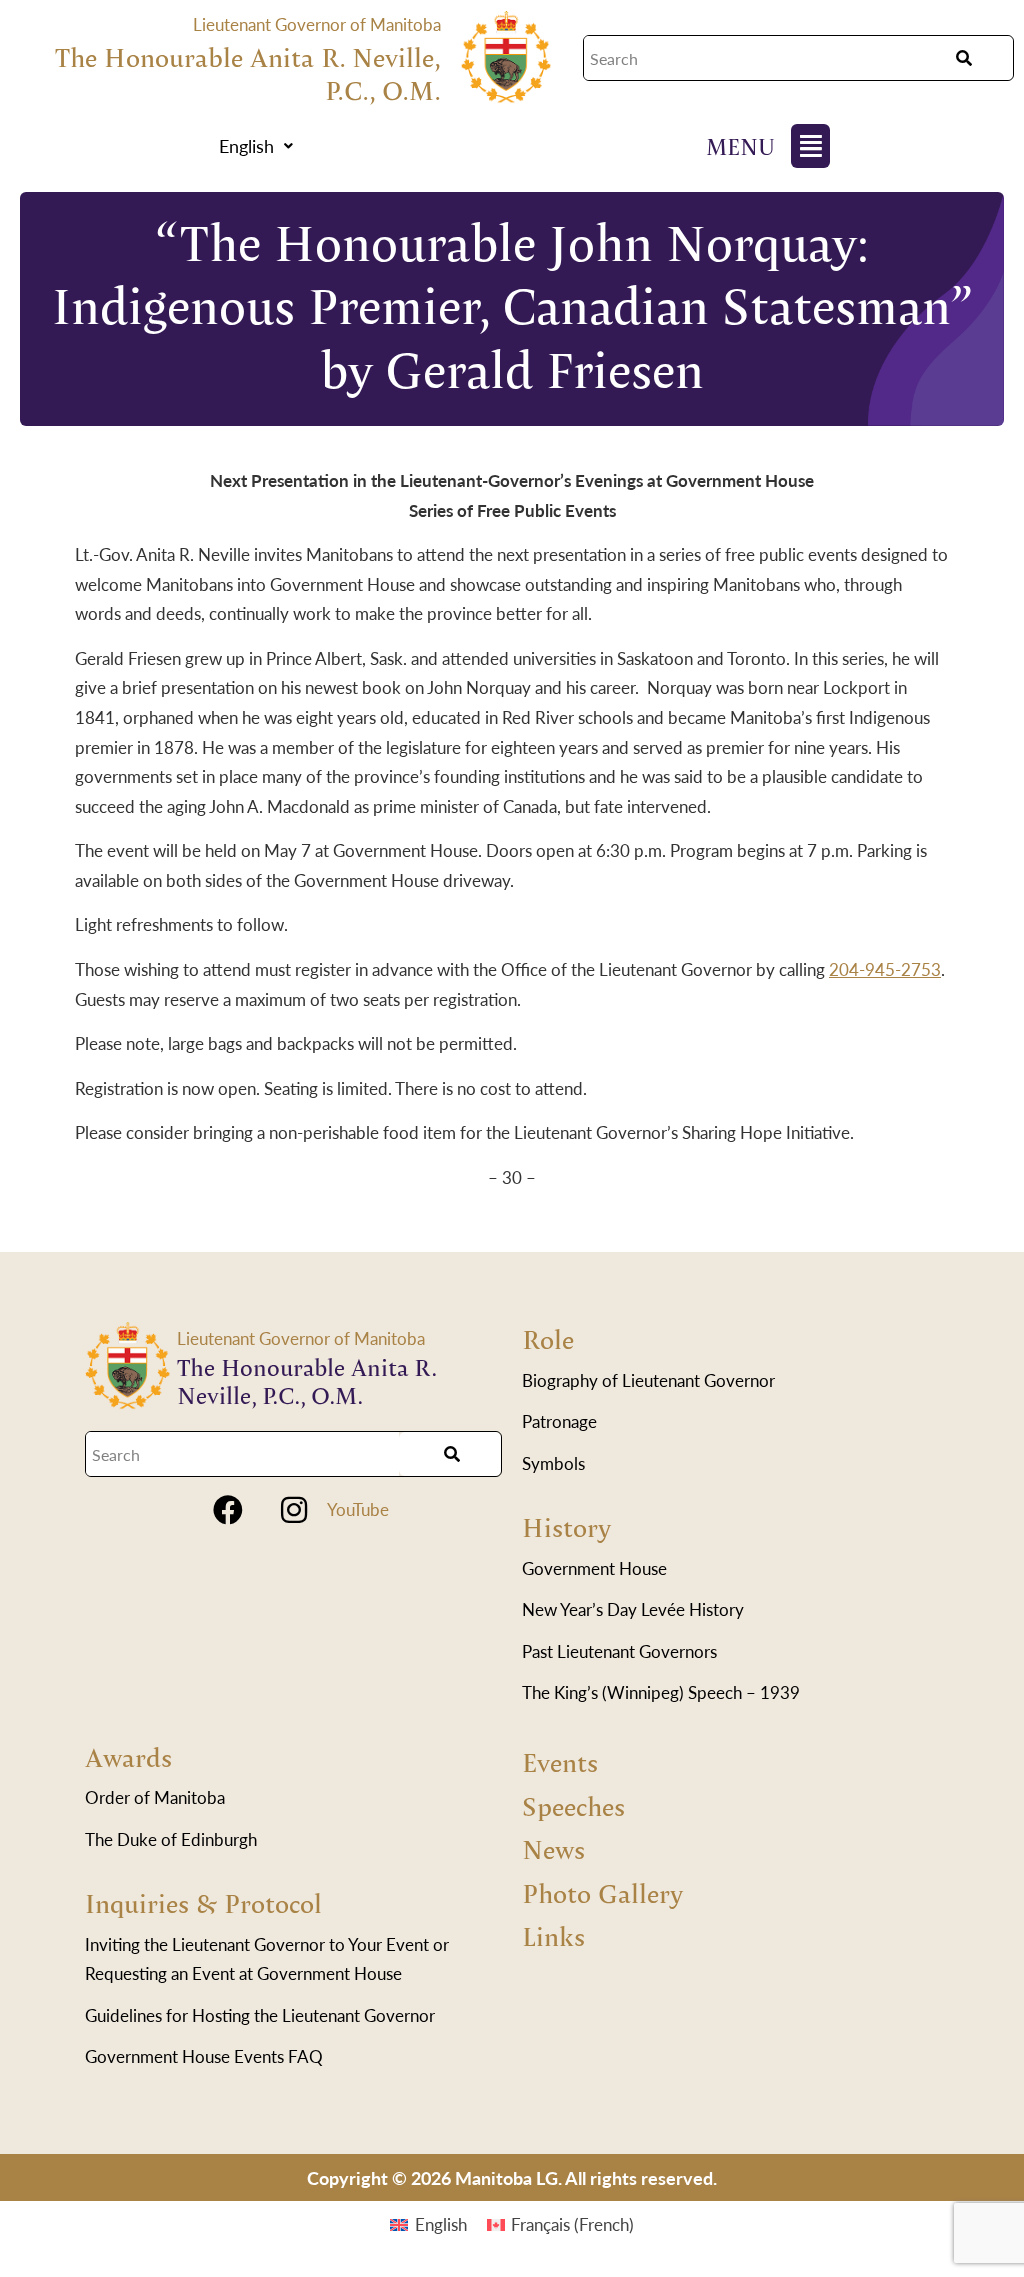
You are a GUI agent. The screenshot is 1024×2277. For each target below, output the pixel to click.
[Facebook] (228, 1510)
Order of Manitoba (155, 1797)
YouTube (358, 1509)
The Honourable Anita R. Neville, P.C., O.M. (248, 73)
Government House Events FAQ (204, 2056)
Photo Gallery (602, 1892)
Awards (128, 1756)
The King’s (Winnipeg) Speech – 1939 (661, 1692)
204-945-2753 (885, 969)
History (566, 1526)
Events (560, 1761)
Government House (594, 1568)
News (553, 1848)
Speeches (573, 1805)
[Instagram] (294, 1510)
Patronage (559, 1421)
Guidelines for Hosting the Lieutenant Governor (260, 2015)
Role (548, 1338)
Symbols (553, 1463)
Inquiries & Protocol (203, 1902)
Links (553, 1935)
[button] (256, 146)
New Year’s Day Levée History (633, 1609)
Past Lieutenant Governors (619, 1651)
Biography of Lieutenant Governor (648, 1380)
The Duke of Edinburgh (171, 1839)
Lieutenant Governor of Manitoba (317, 24)
